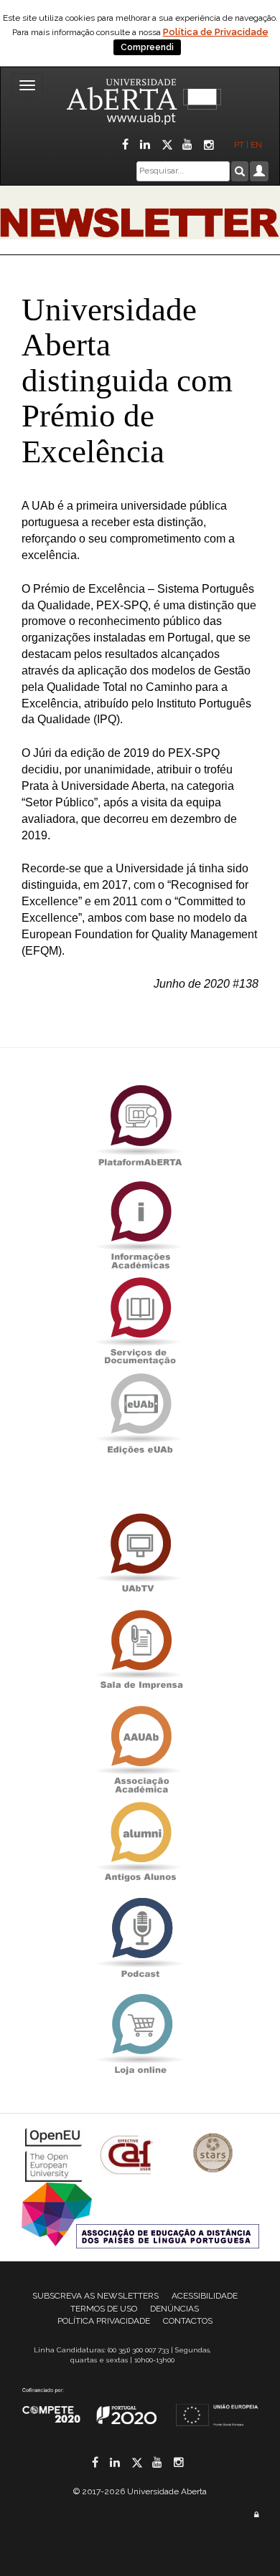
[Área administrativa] (256, 2515)
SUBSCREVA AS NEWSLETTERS (95, 2296)
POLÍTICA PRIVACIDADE (104, 2321)
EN (257, 145)
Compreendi (147, 47)
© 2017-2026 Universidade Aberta (140, 2491)
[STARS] (213, 2154)
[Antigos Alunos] (140, 1842)
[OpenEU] (55, 2154)
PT (239, 145)
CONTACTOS (188, 2321)
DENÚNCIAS (174, 2309)
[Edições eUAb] (140, 1413)
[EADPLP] (140, 2214)
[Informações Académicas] (140, 1221)
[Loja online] (140, 2034)
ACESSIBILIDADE (205, 2296)
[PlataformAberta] (140, 1125)
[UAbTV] (140, 1554)
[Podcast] (140, 1938)
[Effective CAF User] (128, 2154)
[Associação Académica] (140, 1746)
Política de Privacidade (216, 32)
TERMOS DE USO (104, 2309)
